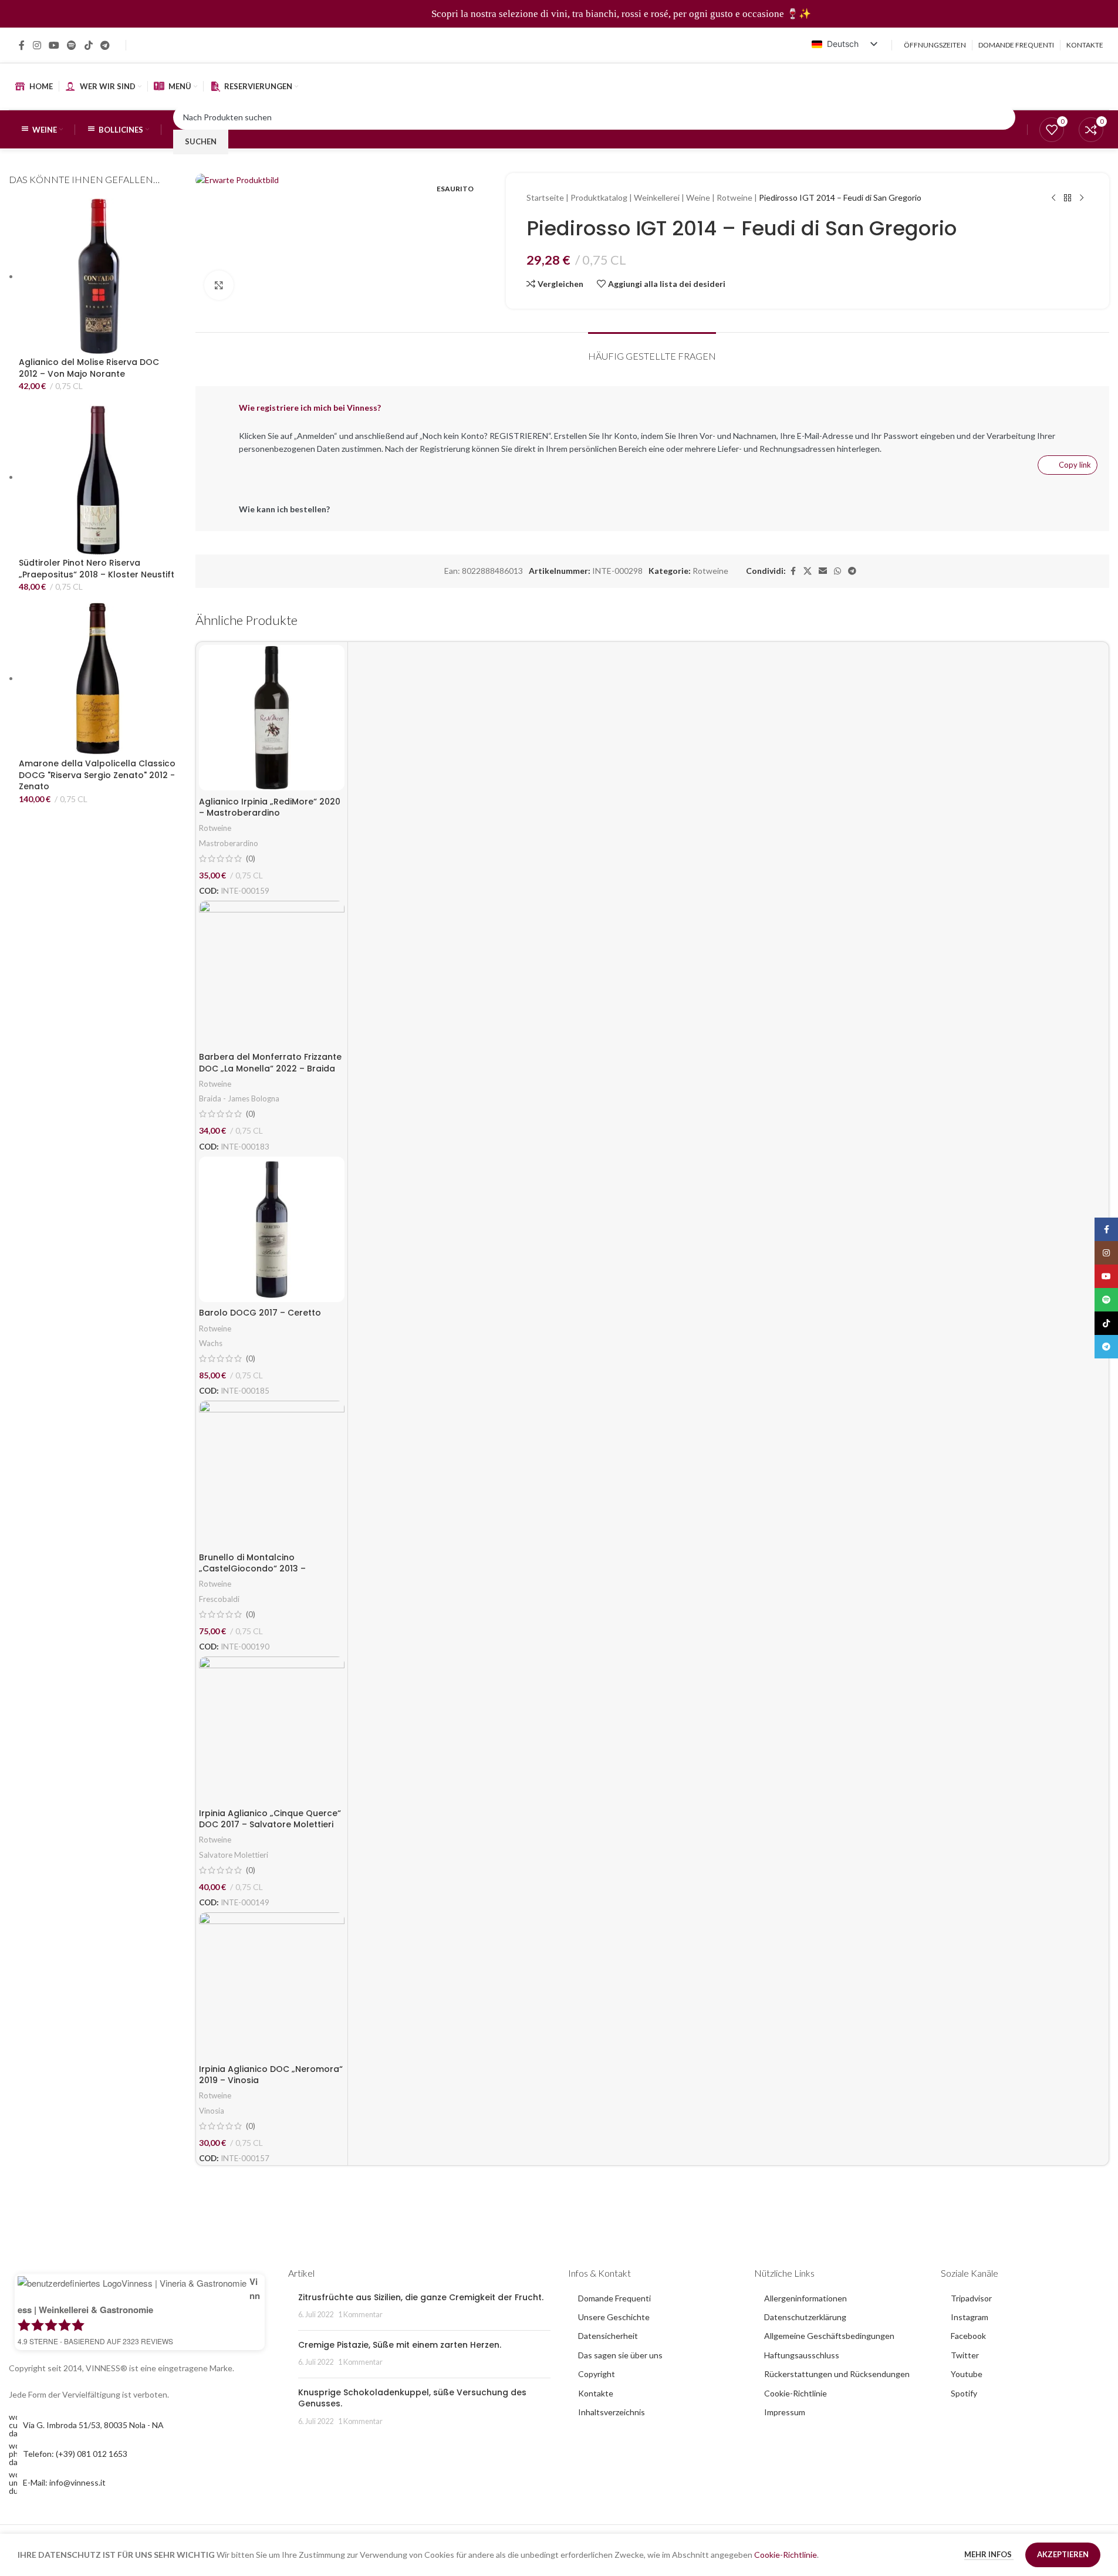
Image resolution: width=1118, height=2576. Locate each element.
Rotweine (734, 197)
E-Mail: (64, 2482)
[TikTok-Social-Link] (88, 45)
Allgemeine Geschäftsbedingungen (829, 2336)
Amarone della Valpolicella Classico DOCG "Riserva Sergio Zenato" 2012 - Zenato (97, 775)
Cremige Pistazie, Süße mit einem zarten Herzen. (400, 2345)
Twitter (965, 2355)
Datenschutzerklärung (805, 2317)
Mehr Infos (989, 2554)
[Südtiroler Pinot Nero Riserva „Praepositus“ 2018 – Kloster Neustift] (98, 477)
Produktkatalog (599, 197)
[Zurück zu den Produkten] (1068, 198)
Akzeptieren (1063, 2554)
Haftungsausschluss (802, 2355)
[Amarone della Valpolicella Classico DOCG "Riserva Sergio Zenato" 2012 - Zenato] (98, 678)
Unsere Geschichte (614, 2317)
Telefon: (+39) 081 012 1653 (75, 2454)
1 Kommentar (360, 2315)
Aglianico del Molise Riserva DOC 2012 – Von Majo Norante (89, 368)
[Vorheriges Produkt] (1053, 198)
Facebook (968, 2336)
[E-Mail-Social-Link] (823, 571)
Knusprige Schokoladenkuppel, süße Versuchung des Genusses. (412, 2398)
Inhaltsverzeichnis (612, 2412)
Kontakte (596, 2393)
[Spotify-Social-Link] (72, 45)
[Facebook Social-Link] (22, 45)
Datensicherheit (608, 2336)
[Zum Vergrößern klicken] (219, 285)
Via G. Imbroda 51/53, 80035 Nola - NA (93, 2425)
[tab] (652, 350)
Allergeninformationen (805, 2298)
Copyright (597, 2374)
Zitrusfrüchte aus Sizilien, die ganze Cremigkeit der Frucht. (421, 2297)
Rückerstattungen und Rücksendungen (837, 2374)
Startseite (545, 197)
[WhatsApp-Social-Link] (837, 571)
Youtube (967, 2374)
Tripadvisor (971, 2298)
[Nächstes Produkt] (1082, 198)
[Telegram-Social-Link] (105, 45)
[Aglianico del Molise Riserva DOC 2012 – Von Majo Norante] (98, 276)
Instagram (970, 2317)
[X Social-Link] (808, 571)
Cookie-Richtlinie (796, 2393)
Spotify (964, 2393)
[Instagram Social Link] (37, 45)
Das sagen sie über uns (620, 2355)
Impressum (785, 2412)
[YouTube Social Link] (54, 45)
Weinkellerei (657, 197)
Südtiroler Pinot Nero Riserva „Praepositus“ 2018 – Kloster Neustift (97, 569)
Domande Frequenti (614, 2298)
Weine (698, 197)
